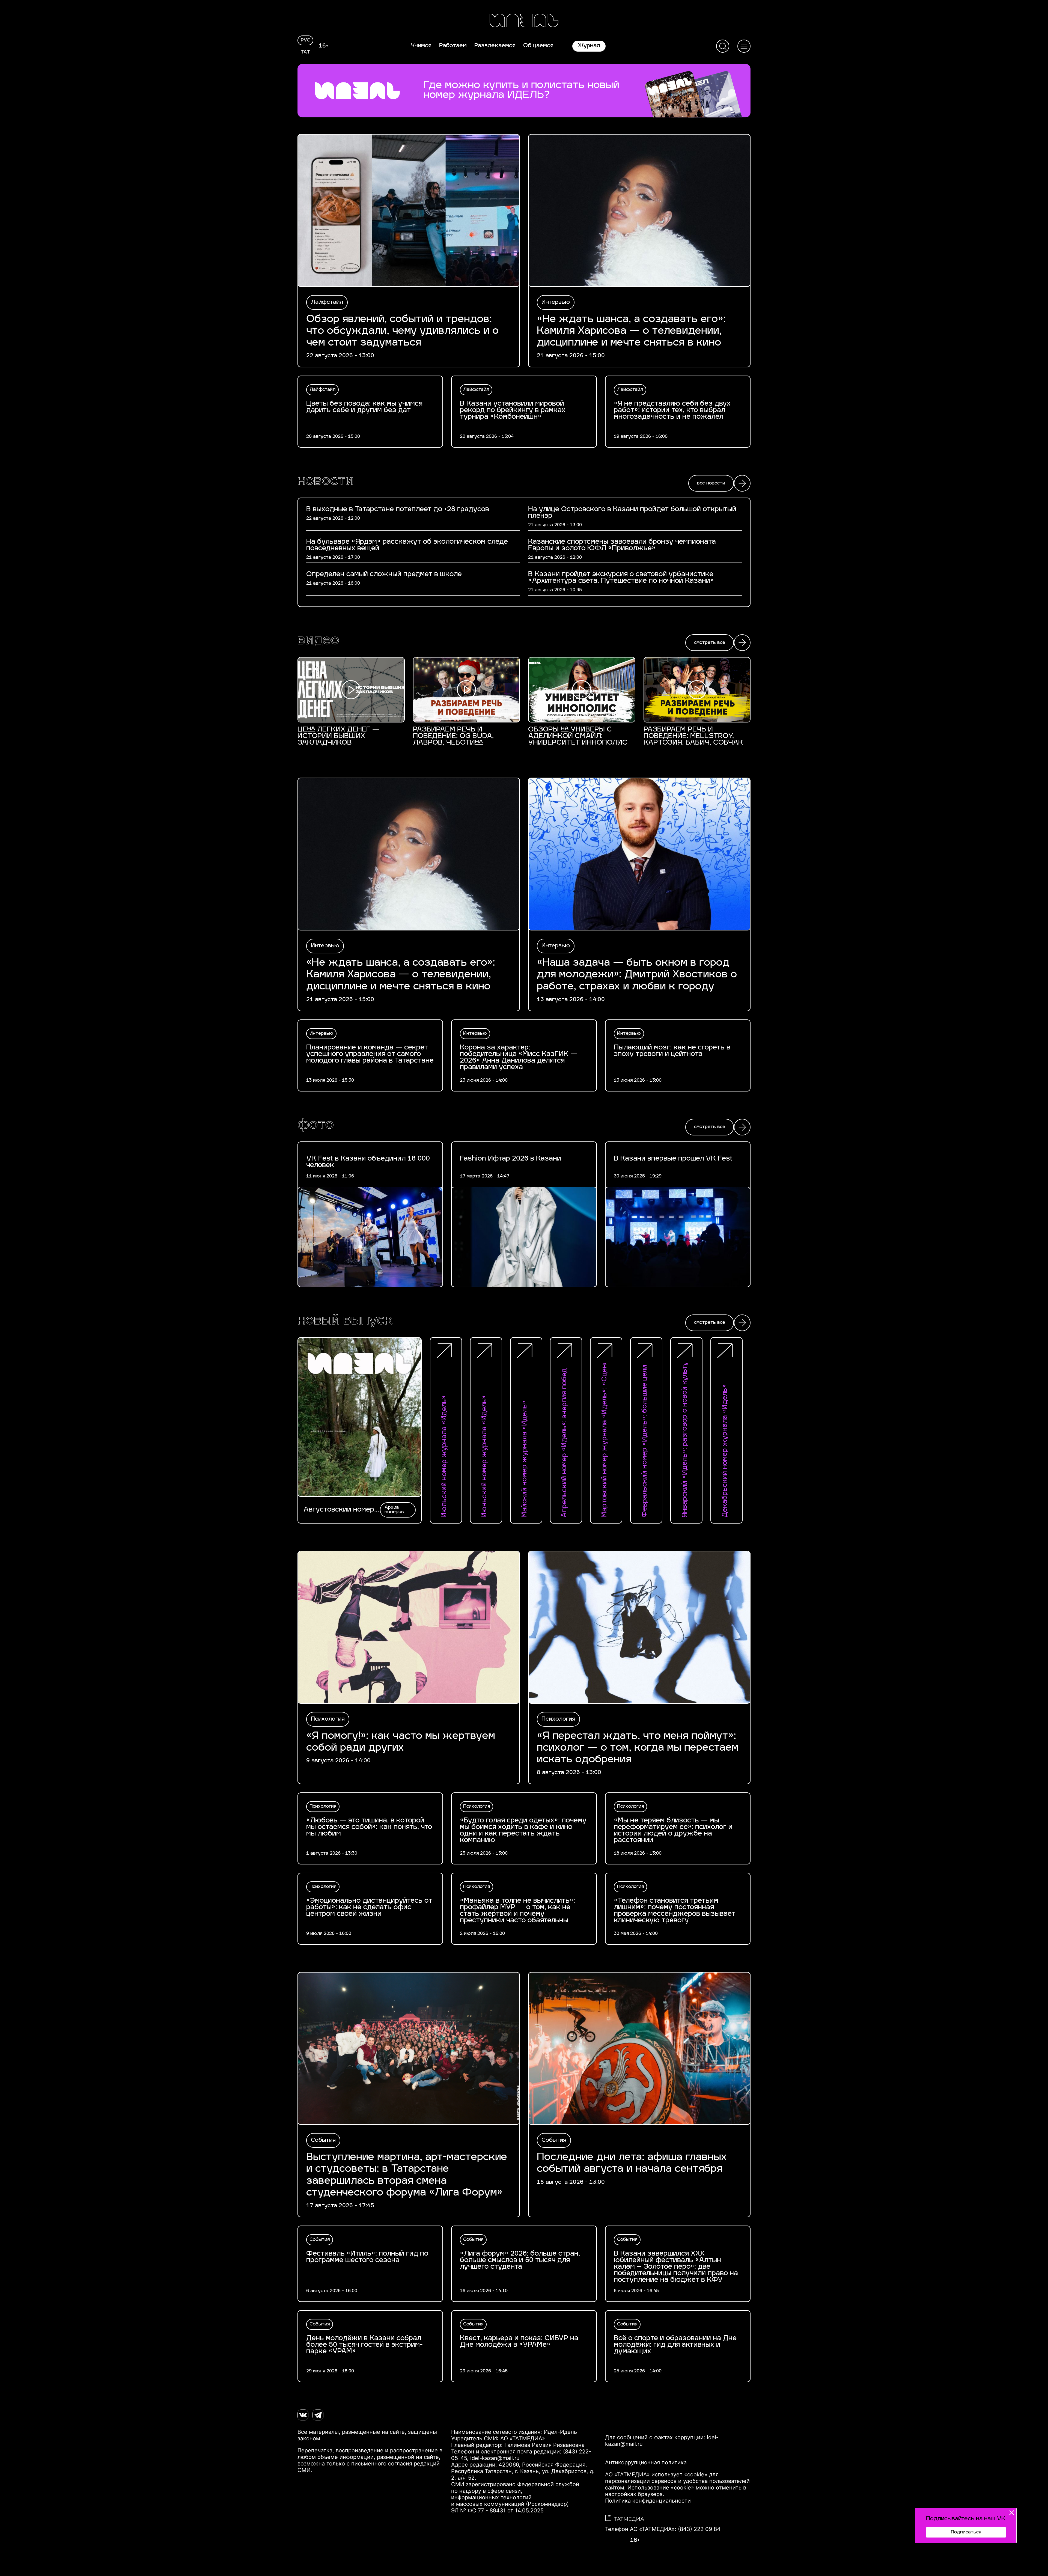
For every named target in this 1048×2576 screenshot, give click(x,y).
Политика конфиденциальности (648, 2501)
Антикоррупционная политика (646, 2462)
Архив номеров (394, 1510)
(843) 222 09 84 (699, 2529)
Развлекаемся (495, 46)
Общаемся (538, 46)
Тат (306, 52)
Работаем (453, 46)
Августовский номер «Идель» (339, 1510)
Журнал (589, 46)
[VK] (303, 2415)
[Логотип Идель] (524, 21)
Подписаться (966, 2532)
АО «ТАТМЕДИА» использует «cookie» (656, 2474)
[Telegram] (318, 2415)
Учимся (421, 46)
